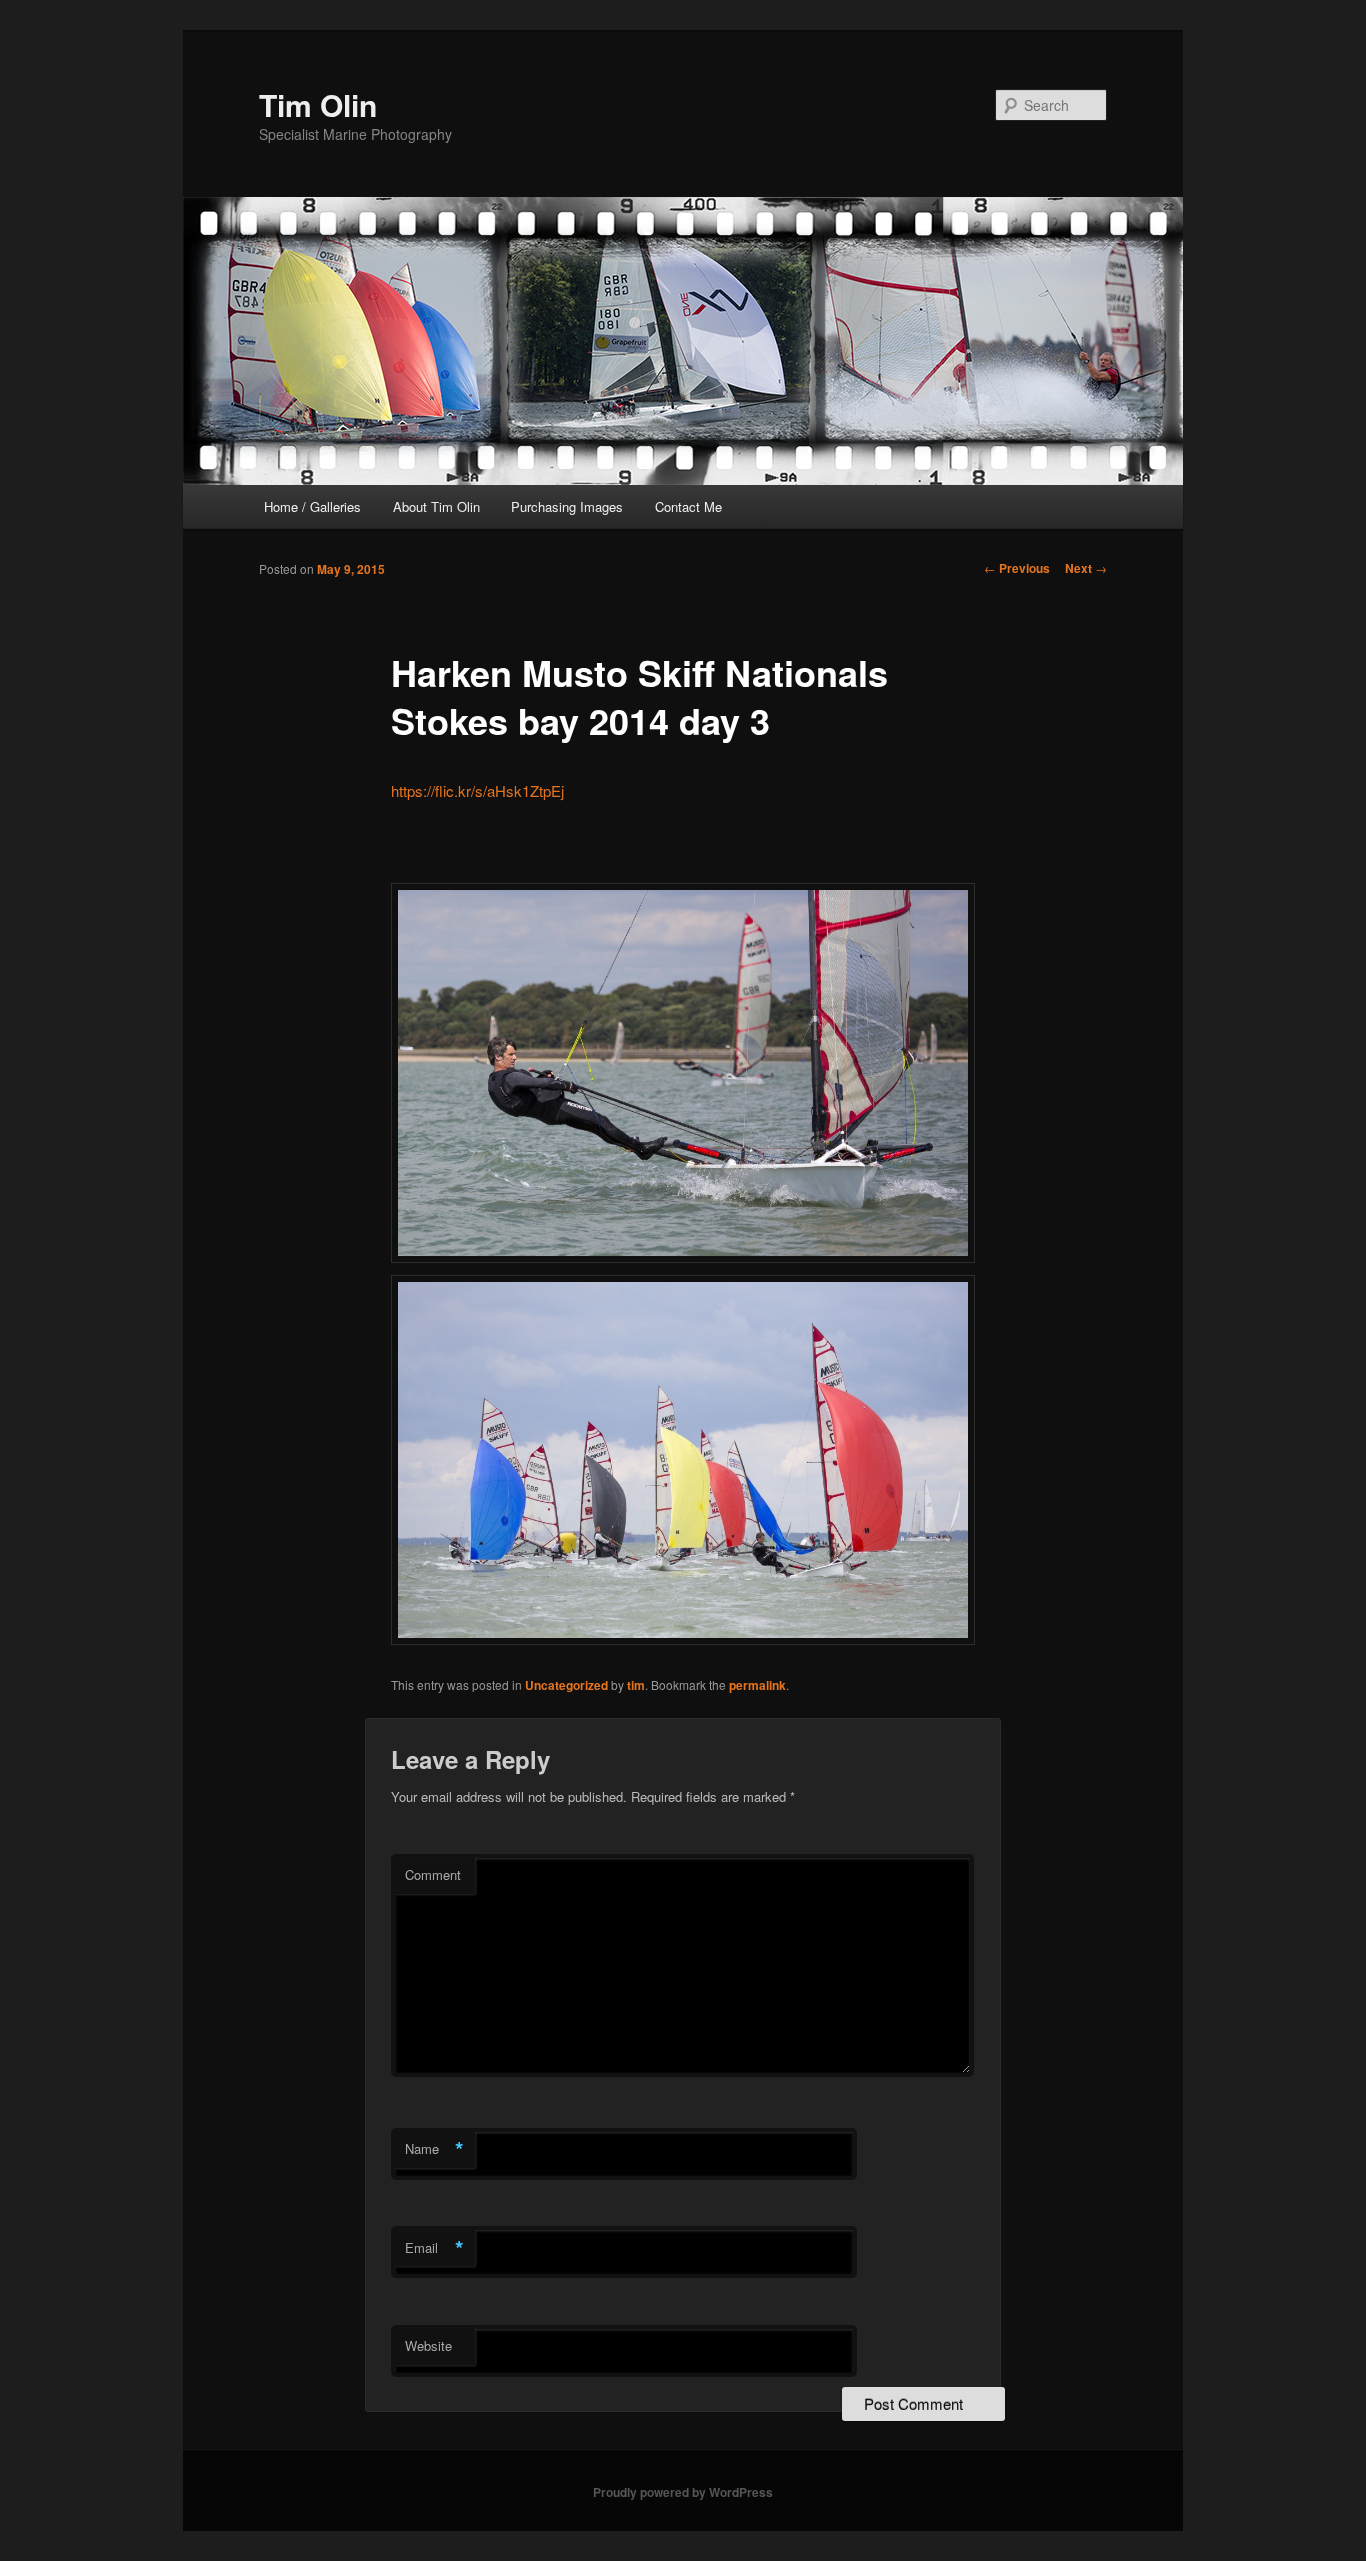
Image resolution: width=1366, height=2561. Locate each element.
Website (428, 2345)
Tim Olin (318, 104)
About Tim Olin (436, 506)
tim (636, 1685)
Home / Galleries (312, 506)
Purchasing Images (567, 506)
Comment (433, 1874)
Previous (1017, 568)
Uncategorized (566, 1685)
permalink (757, 1685)
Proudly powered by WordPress (683, 2492)
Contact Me (688, 506)
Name (434, 2149)
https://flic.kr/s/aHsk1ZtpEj (477, 790)
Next (1086, 568)
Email (434, 2248)
